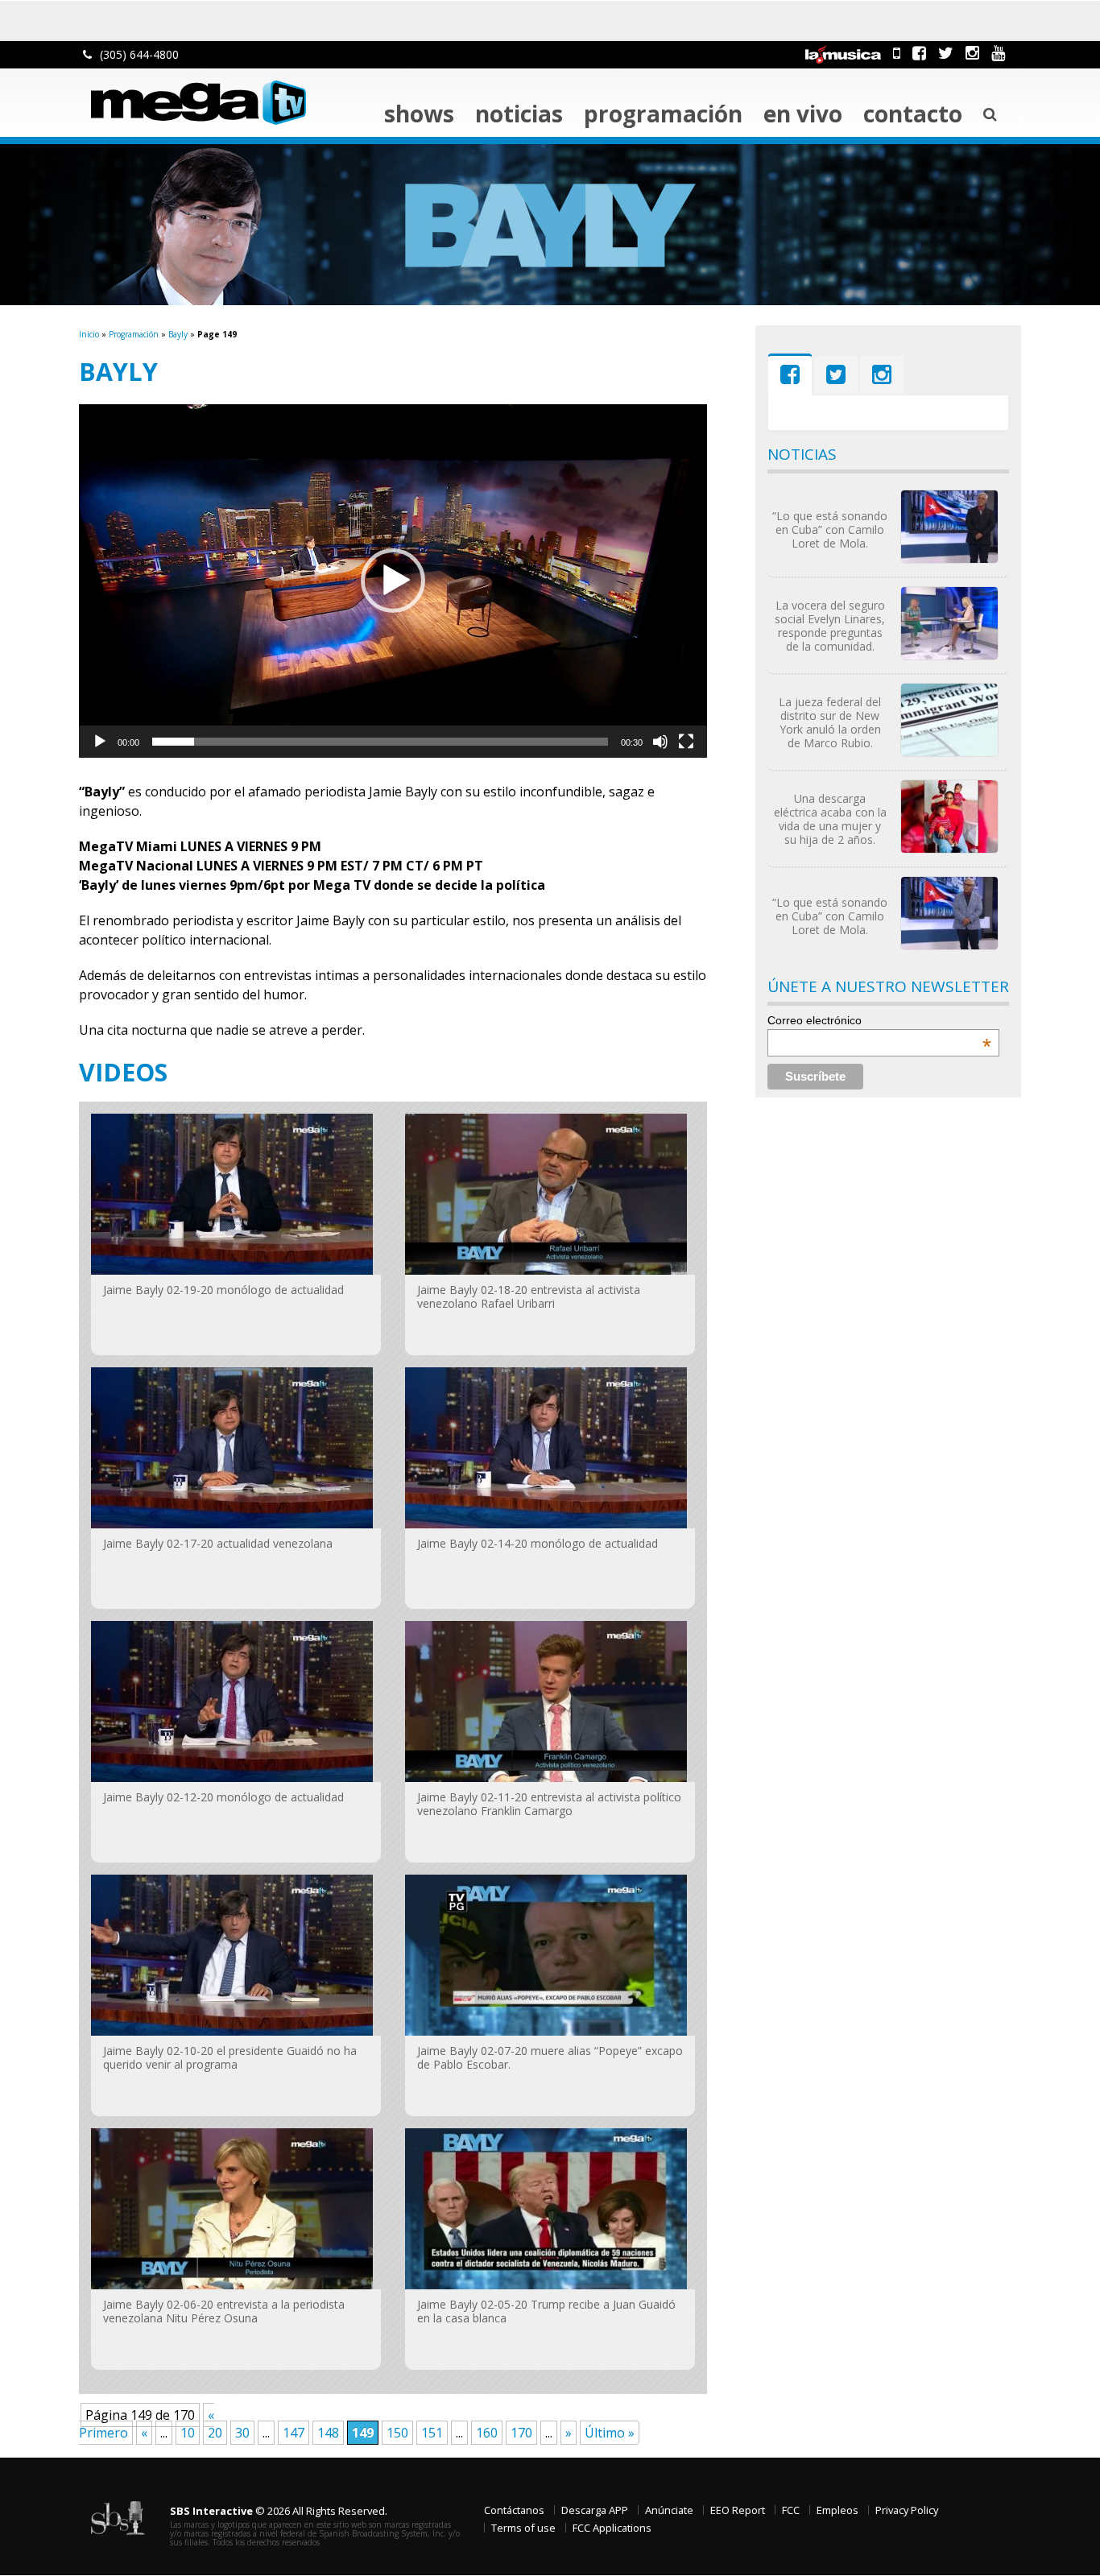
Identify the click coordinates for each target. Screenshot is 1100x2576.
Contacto (913, 114)
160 (487, 2433)
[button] (393, 581)
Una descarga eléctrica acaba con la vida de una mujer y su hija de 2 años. (830, 819)
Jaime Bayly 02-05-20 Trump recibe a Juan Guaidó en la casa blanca (546, 2311)
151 (432, 2433)
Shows (419, 114)
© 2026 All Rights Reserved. (279, 2511)
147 (294, 2433)
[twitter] (946, 53)
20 (215, 2433)
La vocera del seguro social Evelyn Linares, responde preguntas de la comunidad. (830, 626)
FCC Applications (612, 2528)
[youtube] (998, 53)
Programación (663, 114)
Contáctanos (514, 2510)
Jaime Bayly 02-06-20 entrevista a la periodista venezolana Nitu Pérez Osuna (224, 2311)
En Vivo (803, 114)
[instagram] (972, 53)
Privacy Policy (907, 2510)
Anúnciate (669, 2510)
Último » (610, 2433)
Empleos (837, 2510)
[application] (393, 581)
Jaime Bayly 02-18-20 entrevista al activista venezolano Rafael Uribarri (529, 1296)
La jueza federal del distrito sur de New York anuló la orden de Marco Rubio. (830, 722)
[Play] (100, 742)
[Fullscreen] (686, 742)
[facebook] (919, 53)
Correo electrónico (879, 1020)
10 (188, 2433)
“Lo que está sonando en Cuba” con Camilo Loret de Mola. (830, 529)
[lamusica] (843, 53)
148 (328, 2433)
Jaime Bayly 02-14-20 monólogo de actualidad (538, 1543)
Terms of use (523, 2528)
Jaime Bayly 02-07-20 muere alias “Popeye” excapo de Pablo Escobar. (550, 2057)
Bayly (178, 334)
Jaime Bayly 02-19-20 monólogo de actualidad (223, 1290)
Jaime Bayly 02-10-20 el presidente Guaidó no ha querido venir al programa (230, 2057)
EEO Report (738, 2510)
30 (242, 2433)
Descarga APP (595, 2510)
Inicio (89, 334)
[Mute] (660, 742)
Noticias (519, 114)
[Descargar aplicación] (897, 53)
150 (397, 2433)
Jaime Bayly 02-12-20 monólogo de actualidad (223, 1797)
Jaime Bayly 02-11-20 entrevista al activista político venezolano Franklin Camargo (549, 1804)
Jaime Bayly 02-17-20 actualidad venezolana (218, 1543)
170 (521, 2433)
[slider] (380, 742)
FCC (791, 2510)
